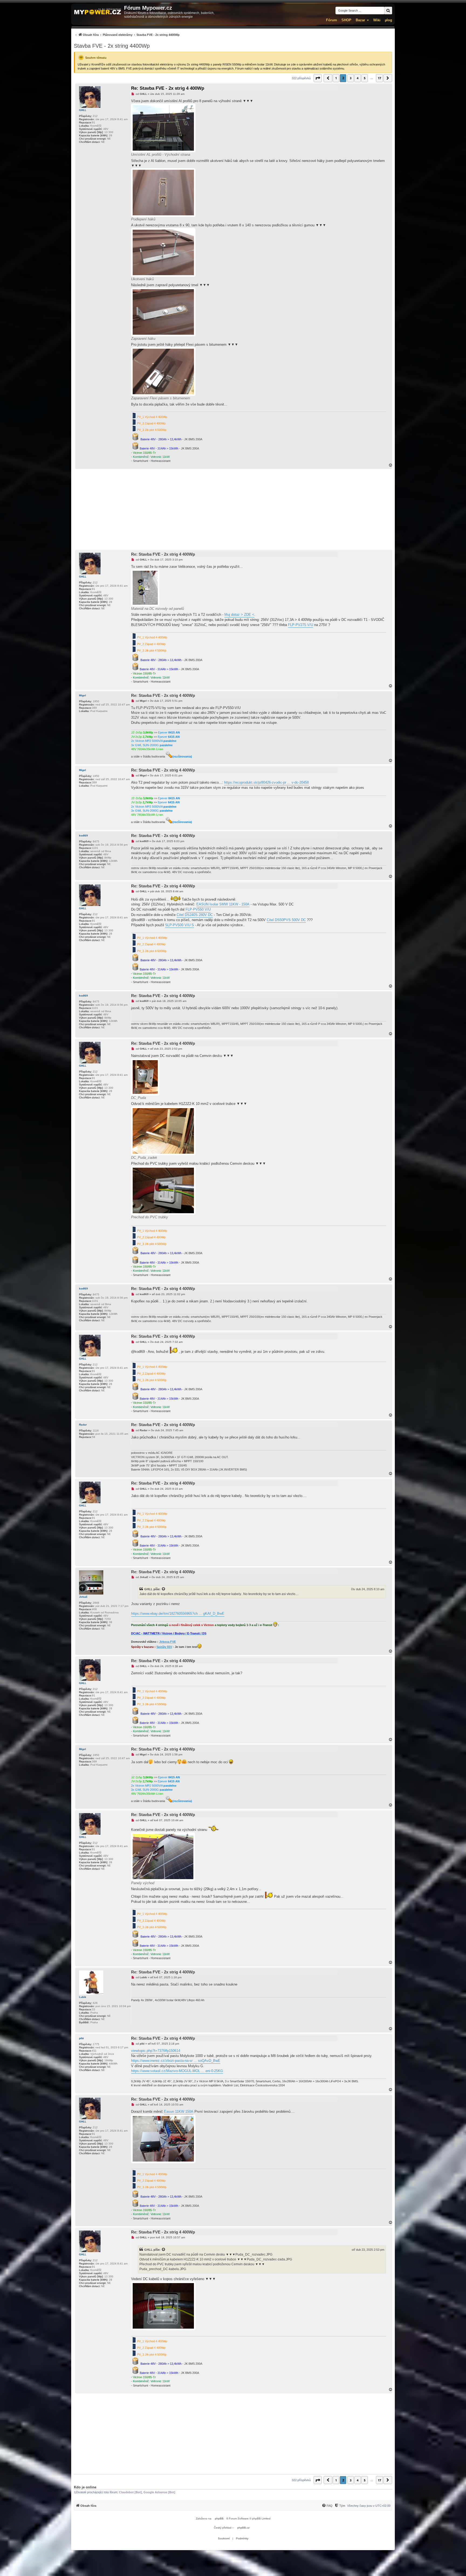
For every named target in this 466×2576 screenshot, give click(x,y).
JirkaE (83, 1597)
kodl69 (83, 836)
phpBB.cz (243, 2528)
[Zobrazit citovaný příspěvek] (164, 1589)
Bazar (360, 20)
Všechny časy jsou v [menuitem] (369, 2506)
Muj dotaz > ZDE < (239, 615)
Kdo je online (85, 2487)
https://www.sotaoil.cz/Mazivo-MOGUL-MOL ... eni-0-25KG (177, 2071)
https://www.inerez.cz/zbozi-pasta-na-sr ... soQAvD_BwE (176, 2061)
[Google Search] (388, 11)
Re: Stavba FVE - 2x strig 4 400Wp (168, 88)
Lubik (83, 1997)
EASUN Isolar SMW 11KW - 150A (223, 904)
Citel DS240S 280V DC (195, 915)
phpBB (219, 2518)
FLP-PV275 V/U (301, 625)
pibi (81, 2038)
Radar (83, 1425)
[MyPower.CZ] (98, 12)
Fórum (332, 20)
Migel (83, 695)
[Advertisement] (233, 509)
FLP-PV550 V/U (198, 909)
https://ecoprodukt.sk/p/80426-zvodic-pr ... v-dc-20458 (266, 782)
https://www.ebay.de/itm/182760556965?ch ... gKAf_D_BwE (178, 1614)
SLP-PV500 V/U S (179, 925)
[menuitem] (127, 35)
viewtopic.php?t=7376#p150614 (156, 2051)
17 (379, 78)
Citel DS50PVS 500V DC (286, 920)
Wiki (377, 20)
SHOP (346, 20)
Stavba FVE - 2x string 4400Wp (112, 46)
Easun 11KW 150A (179, 2112)
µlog (388, 20)
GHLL (83, 110)
